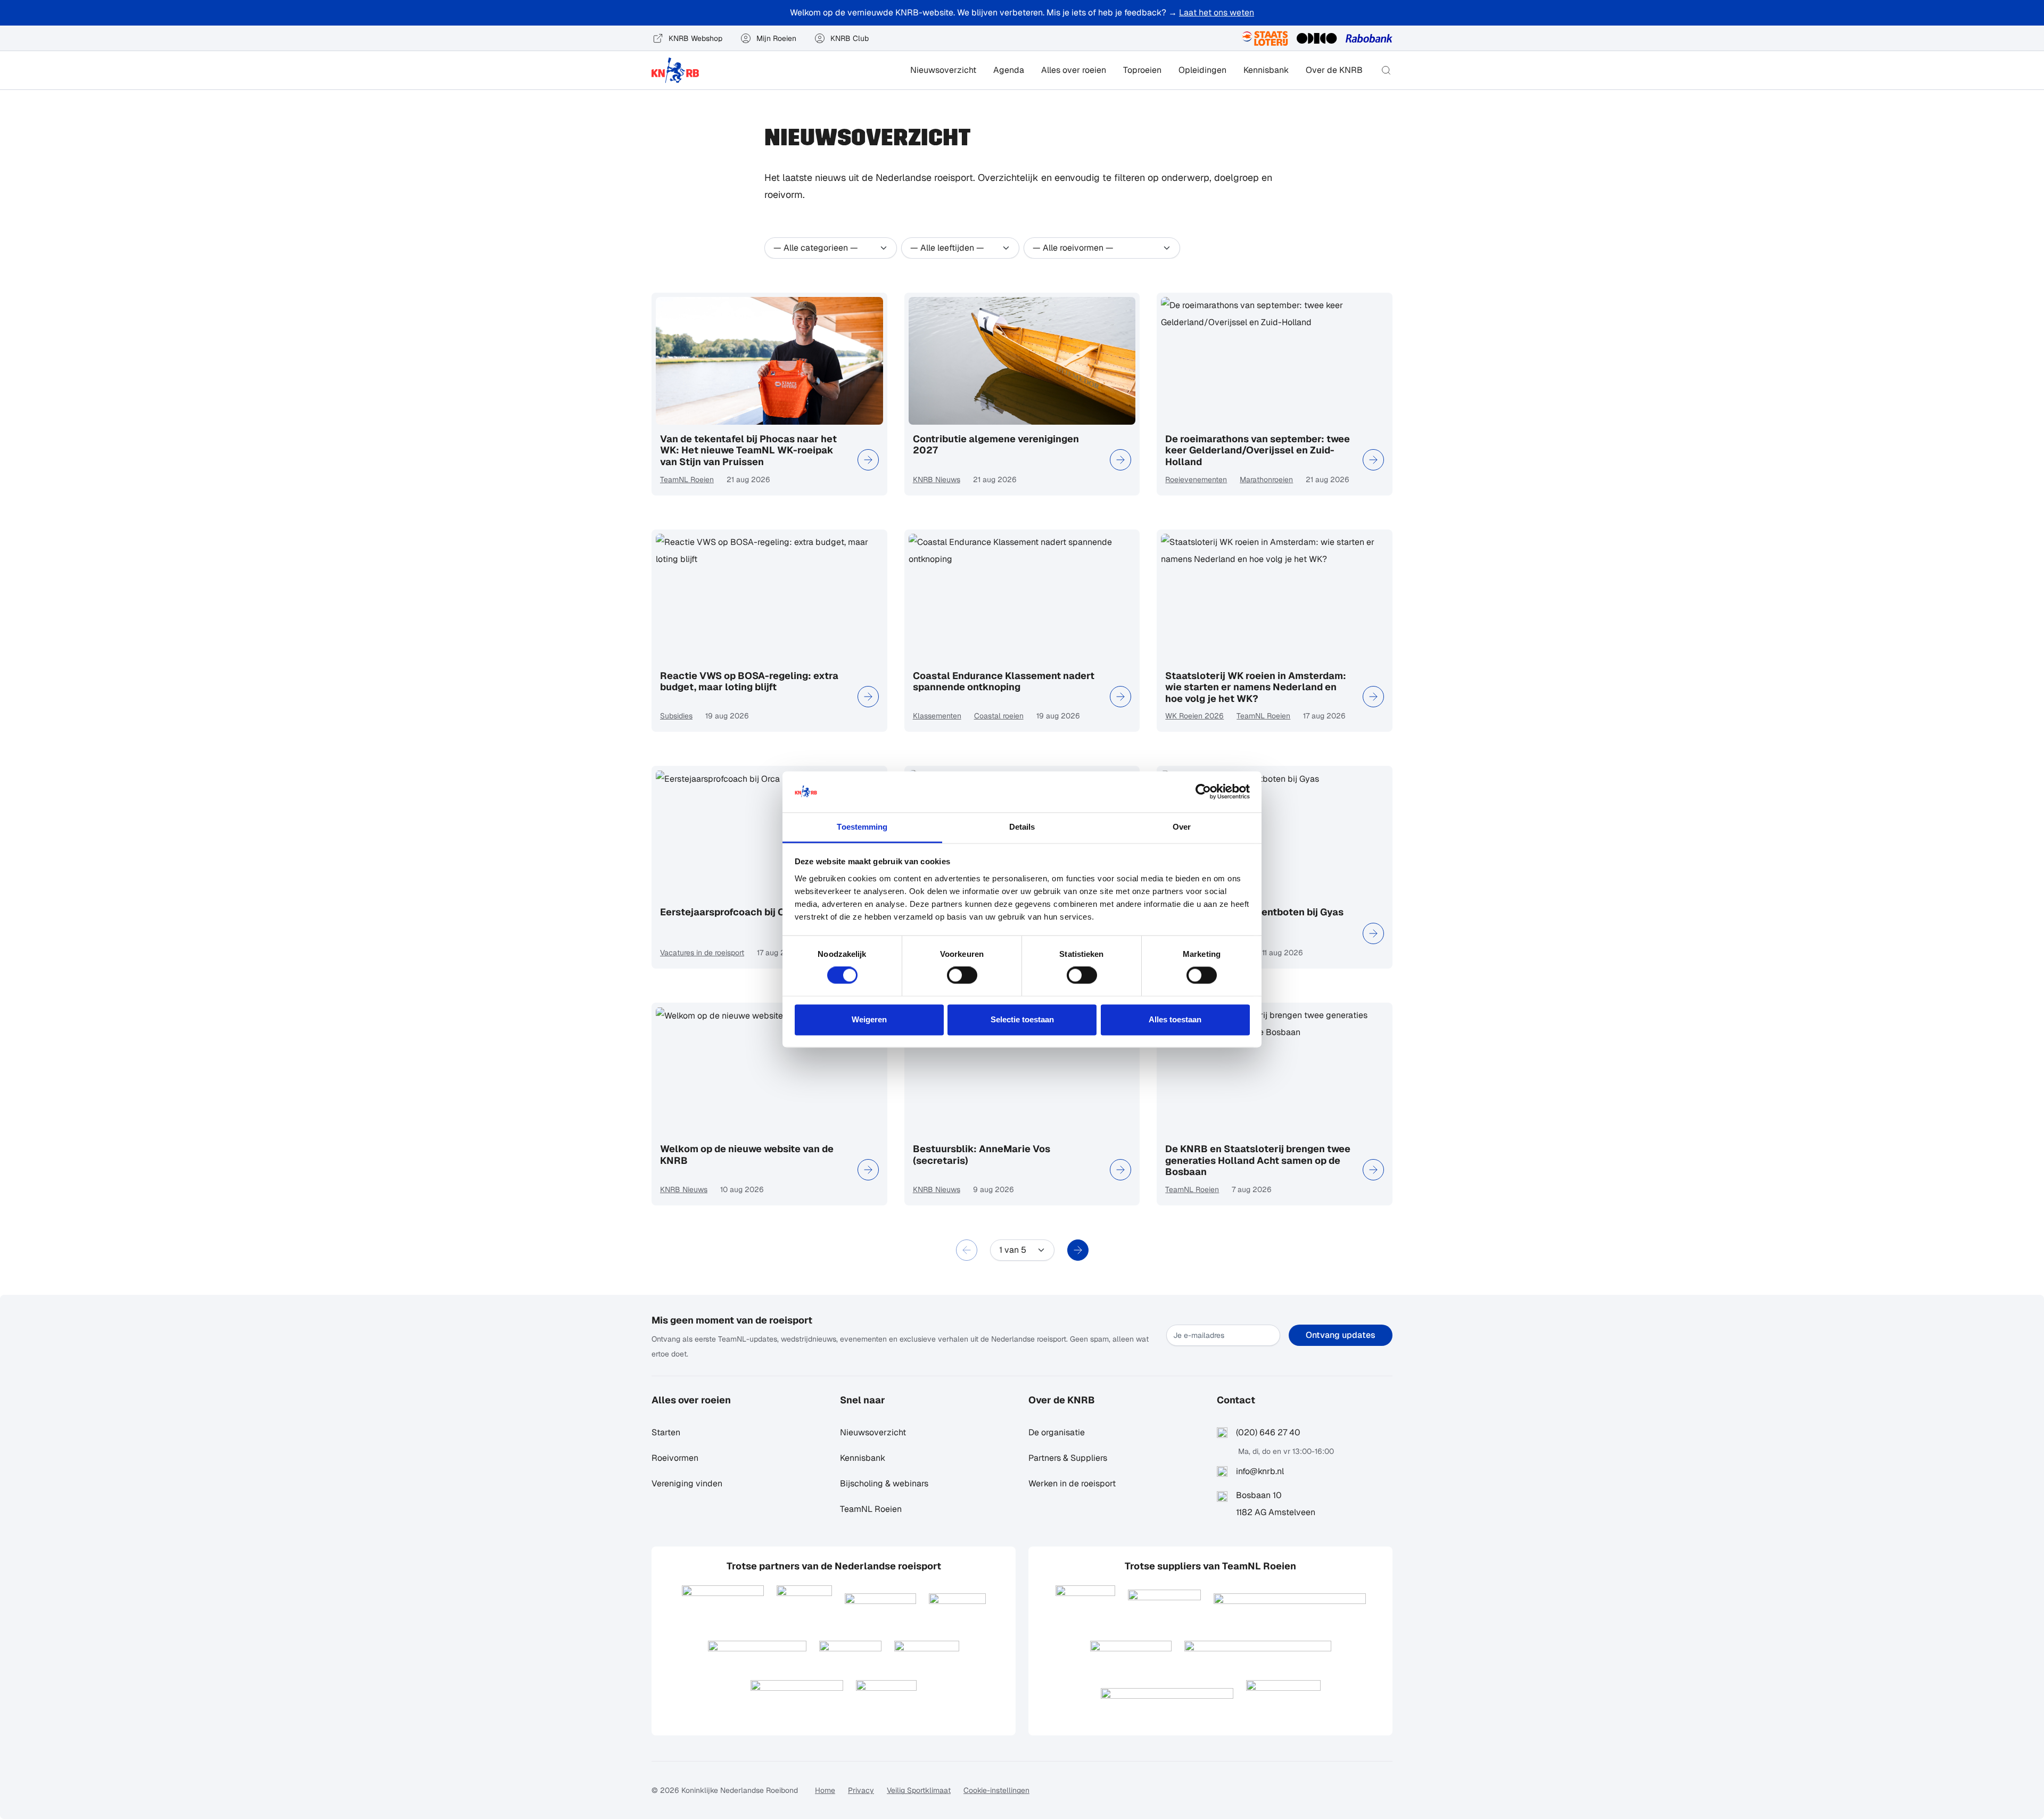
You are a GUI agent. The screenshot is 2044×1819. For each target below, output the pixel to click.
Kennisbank (1266, 70)
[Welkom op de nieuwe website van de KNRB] (868, 1170)
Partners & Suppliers (1068, 1458)
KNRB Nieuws (937, 479)
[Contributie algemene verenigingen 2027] (1120, 460)
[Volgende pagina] (1078, 1250)
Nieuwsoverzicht (943, 70)
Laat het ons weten (1217, 13)
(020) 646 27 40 (1268, 1432)
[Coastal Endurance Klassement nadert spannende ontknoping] (1120, 697)
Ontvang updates (1341, 1335)
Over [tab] (1182, 827)
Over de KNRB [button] (1334, 70)
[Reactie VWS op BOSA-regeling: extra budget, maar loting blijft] (868, 697)
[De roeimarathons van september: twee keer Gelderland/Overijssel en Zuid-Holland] (1373, 460)
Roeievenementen (1196, 479)
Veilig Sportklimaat (919, 1790)
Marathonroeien (1266, 479)
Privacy (861, 1790)
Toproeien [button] (1142, 70)
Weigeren (869, 1019)
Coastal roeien (999, 716)
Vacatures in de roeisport (702, 953)
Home (825, 1790)
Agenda (1009, 70)
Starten (666, 1432)
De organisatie (1057, 1432)
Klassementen (937, 716)
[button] (1386, 70)
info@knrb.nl (1260, 1471)
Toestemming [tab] (862, 827)
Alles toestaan (1175, 1019)
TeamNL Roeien (687, 479)
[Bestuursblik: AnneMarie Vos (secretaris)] (1120, 1170)
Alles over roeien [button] (1074, 70)
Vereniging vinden (687, 1483)
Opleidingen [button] (1202, 70)
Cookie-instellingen (996, 1790)
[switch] (962, 975)
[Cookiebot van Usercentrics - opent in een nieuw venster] (1203, 792)
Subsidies (676, 716)
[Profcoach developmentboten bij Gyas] (1373, 933)
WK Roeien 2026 (1194, 716)
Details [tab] (1022, 827)
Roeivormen (675, 1458)
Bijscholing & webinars (884, 1483)
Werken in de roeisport (1072, 1483)
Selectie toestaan (1022, 1019)
